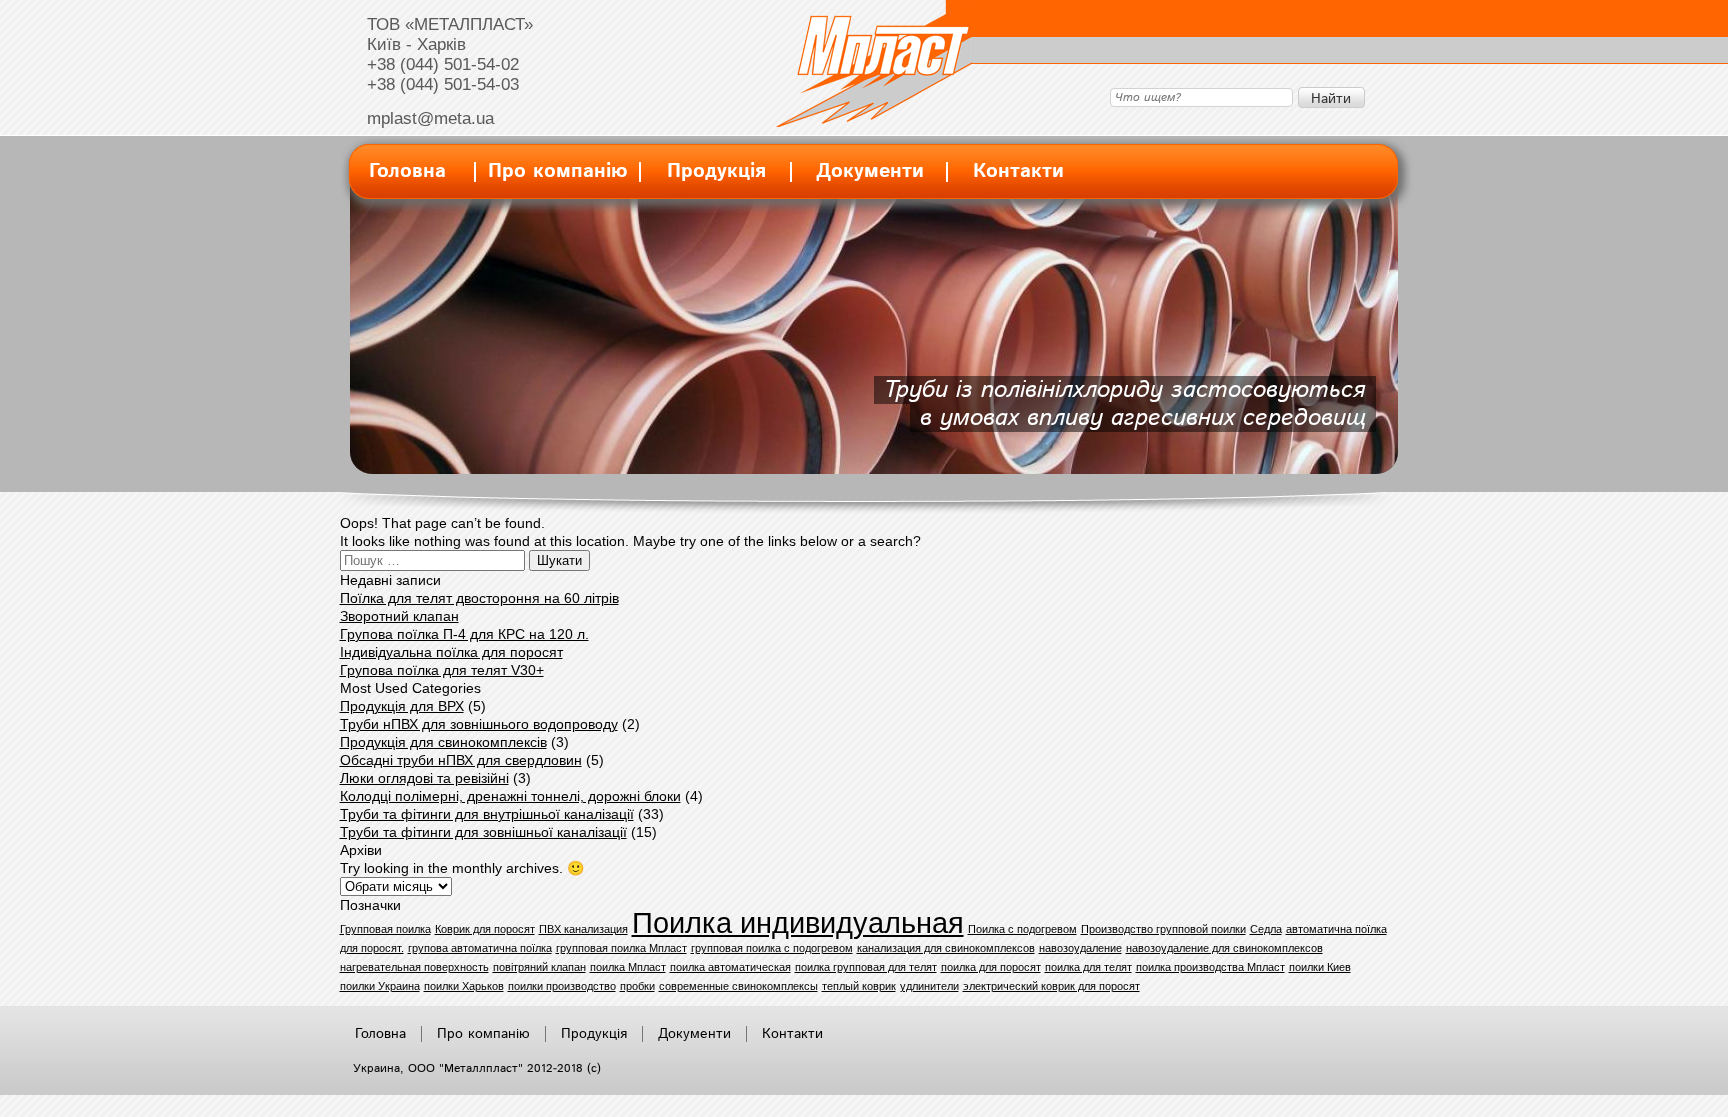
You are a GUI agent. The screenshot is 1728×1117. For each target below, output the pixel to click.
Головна (407, 171)
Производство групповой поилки (1163, 929)
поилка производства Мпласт (1210, 967)
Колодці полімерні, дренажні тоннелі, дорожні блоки (510, 796)
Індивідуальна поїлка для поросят (451, 652)
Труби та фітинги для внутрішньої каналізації (487, 814)
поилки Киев (1320, 967)
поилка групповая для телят (866, 967)
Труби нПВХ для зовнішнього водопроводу (479, 724)
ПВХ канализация (583, 929)
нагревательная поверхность (414, 967)
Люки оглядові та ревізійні (424, 778)
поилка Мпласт (628, 967)
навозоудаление (1080, 948)
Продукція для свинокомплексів (443, 742)
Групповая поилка (385, 929)
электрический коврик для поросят (1051, 986)
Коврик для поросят (485, 929)
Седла (1266, 929)
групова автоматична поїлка (480, 948)
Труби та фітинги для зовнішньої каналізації (483, 832)
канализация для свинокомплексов (946, 948)
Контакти (1018, 171)
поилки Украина (380, 986)
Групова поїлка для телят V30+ (442, 670)
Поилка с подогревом (1022, 929)
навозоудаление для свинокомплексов (1224, 948)
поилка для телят (1088, 967)
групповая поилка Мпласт (621, 948)
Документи (870, 171)
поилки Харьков (464, 986)
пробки (637, 986)
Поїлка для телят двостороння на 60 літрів (479, 598)
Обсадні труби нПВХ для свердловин (461, 760)
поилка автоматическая (730, 967)
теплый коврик (859, 986)
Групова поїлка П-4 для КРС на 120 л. (464, 634)
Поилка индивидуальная (798, 922)
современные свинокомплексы (738, 986)
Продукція (716, 171)
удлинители (929, 986)
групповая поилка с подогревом (772, 948)
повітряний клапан (539, 967)
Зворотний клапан (399, 616)
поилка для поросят (991, 967)
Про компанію (558, 171)
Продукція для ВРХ (402, 706)
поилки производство (562, 986)
